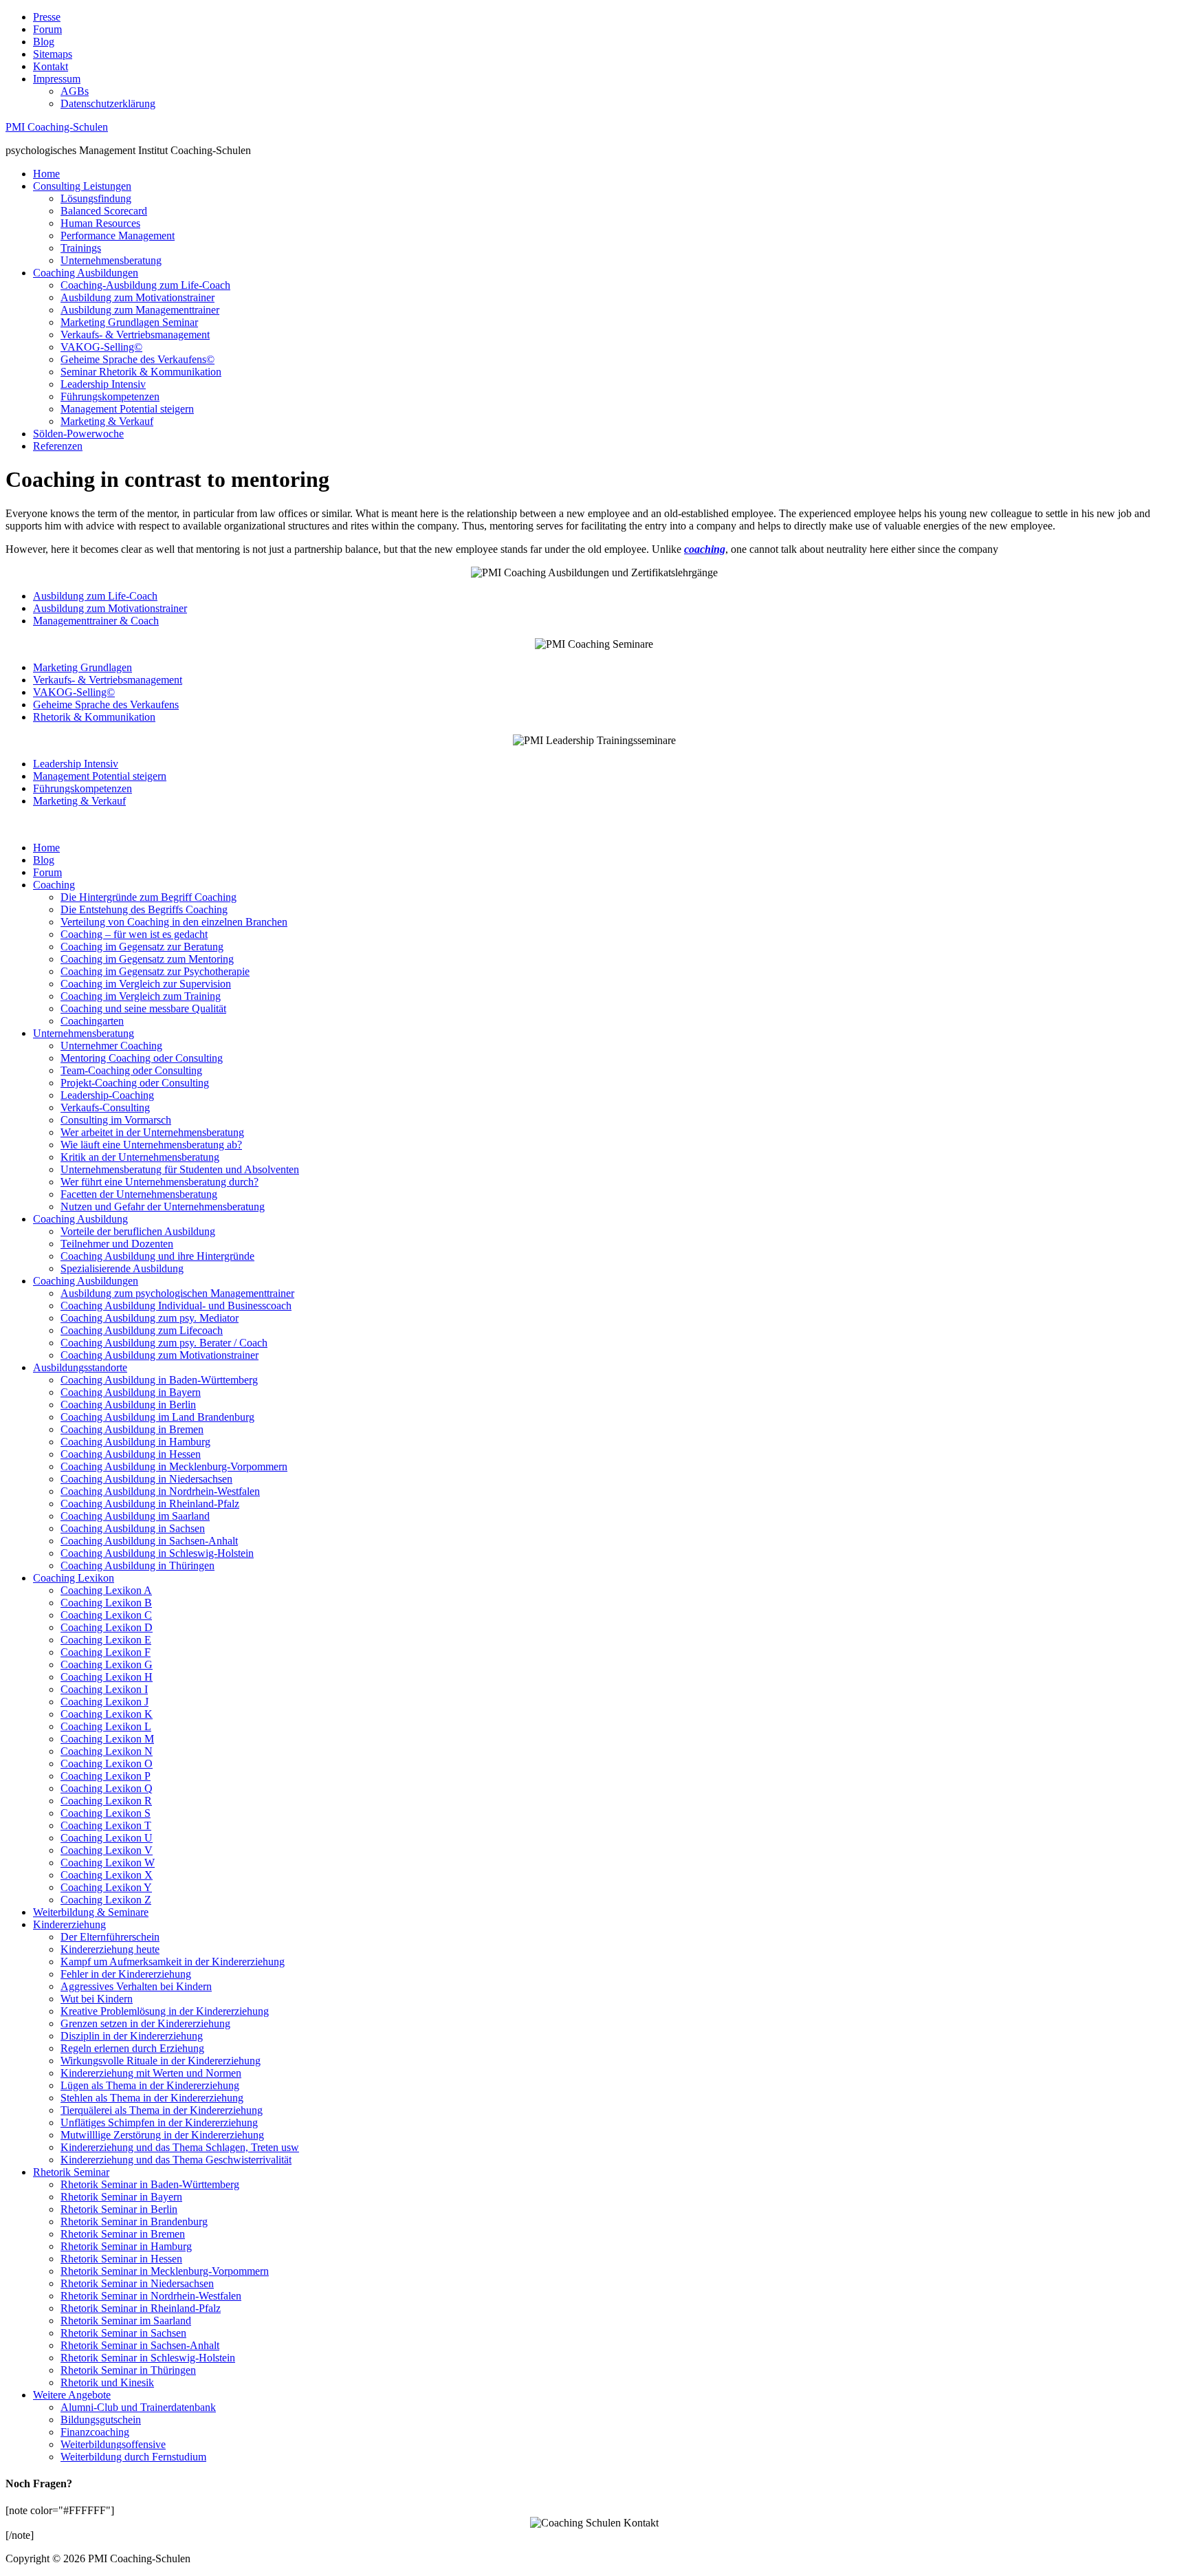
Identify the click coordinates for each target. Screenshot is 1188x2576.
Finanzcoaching (95, 2432)
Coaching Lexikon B (106, 1603)
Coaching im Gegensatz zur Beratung (142, 947)
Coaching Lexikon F (106, 1652)
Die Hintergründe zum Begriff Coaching (148, 897)
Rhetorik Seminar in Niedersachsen (137, 2283)
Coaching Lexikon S (106, 1813)
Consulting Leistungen (82, 186)
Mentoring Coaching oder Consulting (142, 1058)
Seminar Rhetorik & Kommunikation (141, 372)
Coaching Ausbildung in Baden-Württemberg (159, 1380)
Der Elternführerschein (110, 1937)
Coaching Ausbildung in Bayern (131, 1392)
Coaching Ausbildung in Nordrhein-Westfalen (160, 1491)
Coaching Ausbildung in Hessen (131, 1454)
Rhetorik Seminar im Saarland (126, 2321)
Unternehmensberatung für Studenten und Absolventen (180, 1169)
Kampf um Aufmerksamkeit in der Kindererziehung (173, 1962)
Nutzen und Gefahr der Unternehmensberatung (163, 1207)
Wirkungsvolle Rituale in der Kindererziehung (161, 2061)
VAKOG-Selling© (101, 347)
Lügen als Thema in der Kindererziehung (150, 2085)
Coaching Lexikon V (107, 1850)
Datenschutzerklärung (108, 103)
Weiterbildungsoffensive (113, 2444)
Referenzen (58, 446)
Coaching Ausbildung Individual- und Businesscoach (176, 1306)
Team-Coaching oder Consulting (131, 1070)
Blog (44, 42)
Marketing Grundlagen (82, 667)
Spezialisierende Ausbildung (122, 1268)
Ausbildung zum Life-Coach (95, 596)
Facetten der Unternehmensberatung (139, 1194)
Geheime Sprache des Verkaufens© (137, 359)
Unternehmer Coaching (111, 1046)
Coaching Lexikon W (108, 1863)
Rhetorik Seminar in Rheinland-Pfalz (141, 2308)
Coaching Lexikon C (106, 1615)
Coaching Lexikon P (106, 1776)
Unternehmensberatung (111, 260)
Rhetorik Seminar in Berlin (119, 2209)
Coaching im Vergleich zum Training (141, 996)
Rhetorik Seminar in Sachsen (123, 2333)
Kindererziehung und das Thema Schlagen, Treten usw (180, 2147)
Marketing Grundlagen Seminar (129, 322)
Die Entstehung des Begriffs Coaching (144, 909)
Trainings (81, 248)
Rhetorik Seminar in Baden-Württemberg (150, 2184)
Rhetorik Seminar (71, 2172)
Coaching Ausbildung (80, 1219)
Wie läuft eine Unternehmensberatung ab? (151, 1145)
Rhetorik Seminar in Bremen (123, 2234)
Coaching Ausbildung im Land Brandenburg (157, 1417)
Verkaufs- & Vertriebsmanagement (135, 335)
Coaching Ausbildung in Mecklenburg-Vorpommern (174, 1466)
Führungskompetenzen (110, 396)
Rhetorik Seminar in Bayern (121, 2197)
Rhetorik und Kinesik (107, 2382)
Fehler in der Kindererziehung (126, 1974)
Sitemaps (53, 54)
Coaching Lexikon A (106, 1590)
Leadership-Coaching (107, 1095)
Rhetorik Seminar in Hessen (121, 2259)
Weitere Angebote (72, 2395)
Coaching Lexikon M (107, 1739)
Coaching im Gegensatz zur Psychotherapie (155, 971)
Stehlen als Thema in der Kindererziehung (152, 2098)
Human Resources (100, 223)
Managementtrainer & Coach (96, 621)
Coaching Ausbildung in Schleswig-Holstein (157, 1553)
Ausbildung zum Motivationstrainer (137, 297)
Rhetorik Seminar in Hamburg (126, 2246)
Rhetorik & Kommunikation (94, 717)
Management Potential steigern (127, 409)
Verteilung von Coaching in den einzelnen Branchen (174, 922)
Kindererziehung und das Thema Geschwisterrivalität (176, 2160)
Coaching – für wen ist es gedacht (134, 934)
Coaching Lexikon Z (106, 1900)
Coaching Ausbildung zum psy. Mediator (150, 1318)
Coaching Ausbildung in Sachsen (133, 1528)
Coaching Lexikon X (107, 1875)
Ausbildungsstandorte (80, 1367)
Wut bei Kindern (97, 1999)
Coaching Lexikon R (106, 1801)
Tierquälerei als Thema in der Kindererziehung (162, 2110)
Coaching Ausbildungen (86, 273)
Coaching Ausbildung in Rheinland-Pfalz (150, 1504)
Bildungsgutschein (101, 2420)
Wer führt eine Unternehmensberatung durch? (159, 1182)
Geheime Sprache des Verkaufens (106, 705)
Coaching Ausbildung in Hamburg (135, 1442)
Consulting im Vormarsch (116, 1120)
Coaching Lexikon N (107, 1751)
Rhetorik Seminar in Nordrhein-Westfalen (151, 2296)
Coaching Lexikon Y (106, 1887)
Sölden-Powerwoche (78, 434)
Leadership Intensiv (103, 384)
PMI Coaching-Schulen (57, 127)
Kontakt (51, 66)
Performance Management (118, 236)
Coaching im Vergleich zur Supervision (146, 984)
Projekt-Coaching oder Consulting (135, 1083)
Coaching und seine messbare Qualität (143, 1008)
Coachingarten (92, 1021)
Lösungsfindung (96, 198)
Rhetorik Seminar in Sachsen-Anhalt (140, 2345)
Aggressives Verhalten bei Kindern (136, 1986)
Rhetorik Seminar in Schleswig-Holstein (148, 2358)
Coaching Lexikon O (107, 1764)
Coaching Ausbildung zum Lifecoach (142, 1330)
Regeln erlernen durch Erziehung (132, 2048)
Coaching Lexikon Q (107, 1788)
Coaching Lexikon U (107, 1838)
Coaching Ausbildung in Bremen (132, 1429)
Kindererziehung (69, 1924)
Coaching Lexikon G (107, 1664)
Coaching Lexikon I (104, 1689)
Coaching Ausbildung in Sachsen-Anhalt (149, 1541)
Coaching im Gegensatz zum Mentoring (147, 959)
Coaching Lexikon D (107, 1627)
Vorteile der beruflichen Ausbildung (138, 1231)
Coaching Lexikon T (106, 1825)
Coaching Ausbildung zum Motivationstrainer (159, 1355)
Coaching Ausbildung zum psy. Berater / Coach (164, 1343)
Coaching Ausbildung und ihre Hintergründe (157, 1256)
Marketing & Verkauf (107, 421)
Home (46, 174)
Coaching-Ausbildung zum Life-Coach (145, 285)
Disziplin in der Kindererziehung (132, 2036)
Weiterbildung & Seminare (91, 1912)
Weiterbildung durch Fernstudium (133, 2457)
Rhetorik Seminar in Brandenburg (134, 2222)
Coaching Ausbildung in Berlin (128, 1405)
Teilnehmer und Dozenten (117, 1244)
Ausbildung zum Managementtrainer (140, 310)
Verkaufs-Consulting (105, 1107)
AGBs (75, 91)
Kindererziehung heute (110, 1949)
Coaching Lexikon (74, 1578)
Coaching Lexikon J (104, 1702)
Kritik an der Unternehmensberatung (140, 1157)
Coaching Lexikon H (107, 1677)
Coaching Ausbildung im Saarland (135, 1516)
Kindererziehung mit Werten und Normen (151, 2073)
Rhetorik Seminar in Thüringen (128, 2370)
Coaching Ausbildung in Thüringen (137, 1565)
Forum (47, 29)
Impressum (57, 79)
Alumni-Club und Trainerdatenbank (138, 2407)
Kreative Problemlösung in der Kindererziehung (165, 2011)
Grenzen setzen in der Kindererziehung (145, 2023)
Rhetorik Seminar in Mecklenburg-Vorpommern (165, 2271)
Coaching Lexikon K (107, 1714)
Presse (47, 17)
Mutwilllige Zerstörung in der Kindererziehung (162, 2135)
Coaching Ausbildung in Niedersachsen (146, 1479)
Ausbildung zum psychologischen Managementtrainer (177, 1293)
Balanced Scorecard (104, 211)
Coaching (54, 885)
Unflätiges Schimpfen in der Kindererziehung (159, 2122)
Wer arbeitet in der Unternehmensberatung (152, 1132)
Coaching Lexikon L (106, 1726)
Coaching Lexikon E (106, 1640)
